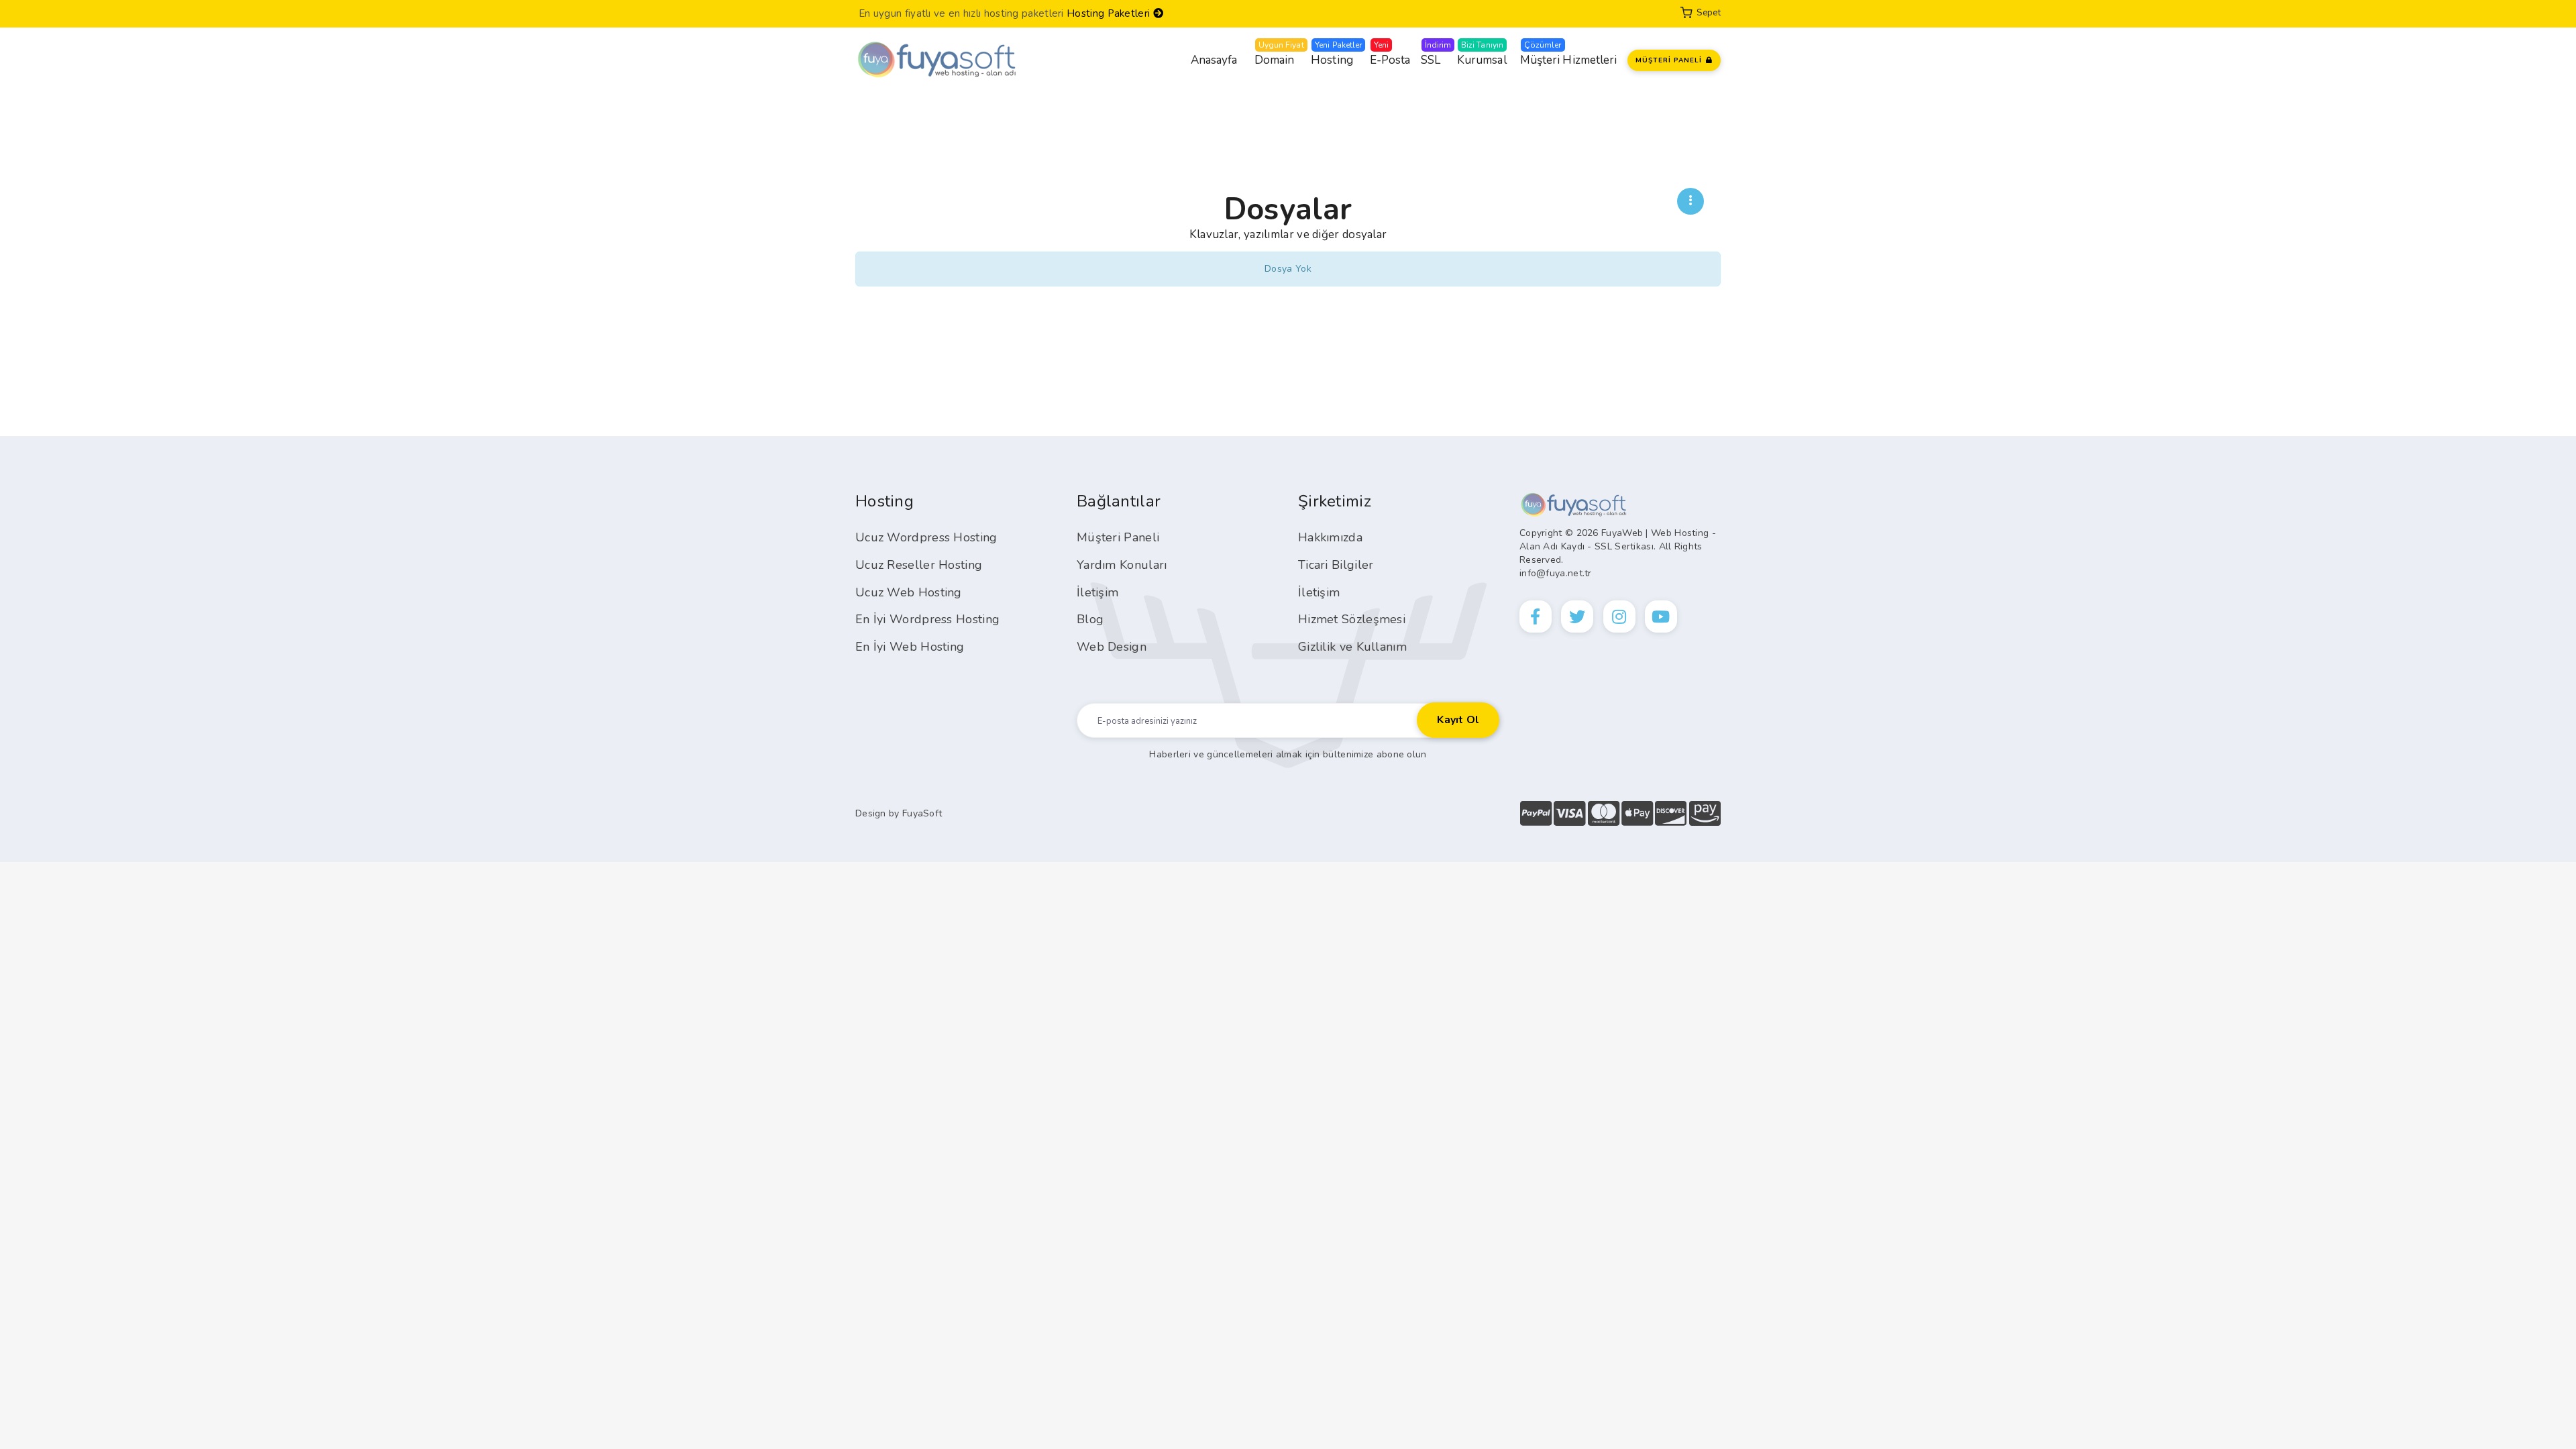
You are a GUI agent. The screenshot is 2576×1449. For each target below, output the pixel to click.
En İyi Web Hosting (910, 647)
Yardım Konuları (1122, 565)
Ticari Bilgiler (1336, 565)
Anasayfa (1214, 60)
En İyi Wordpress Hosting (927, 619)
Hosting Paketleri (1110, 13)
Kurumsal (1482, 54)
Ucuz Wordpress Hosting (926, 537)
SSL (1431, 54)
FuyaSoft (922, 813)
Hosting (1332, 54)
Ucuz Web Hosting (909, 592)
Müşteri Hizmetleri (1569, 54)
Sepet (1707, 13)
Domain (1275, 54)
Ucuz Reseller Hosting (919, 565)
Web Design (1112, 647)
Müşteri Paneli (1118, 537)
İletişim (1097, 592)
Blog (1090, 619)
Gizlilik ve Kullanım (1352, 647)
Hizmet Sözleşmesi (1352, 619)
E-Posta (1390, 54)
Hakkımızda (1330, 537)
